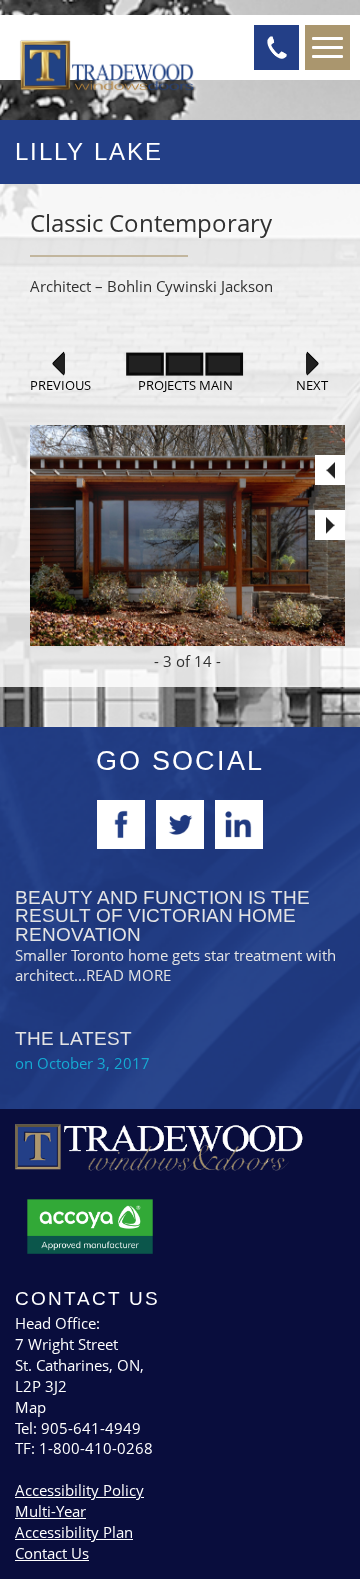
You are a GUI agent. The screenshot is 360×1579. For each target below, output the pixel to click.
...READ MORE (122, 975)
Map (30, 1407)
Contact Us (52, 1553)
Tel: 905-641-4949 (78, 1428)
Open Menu (327, 47)
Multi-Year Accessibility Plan (74, 1521)
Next (312, 385)
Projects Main (185, 385)
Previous (58, 385)
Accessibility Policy (79, 1490)
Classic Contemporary (151, 222)
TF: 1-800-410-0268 (84, 1448)
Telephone (276, 47)
